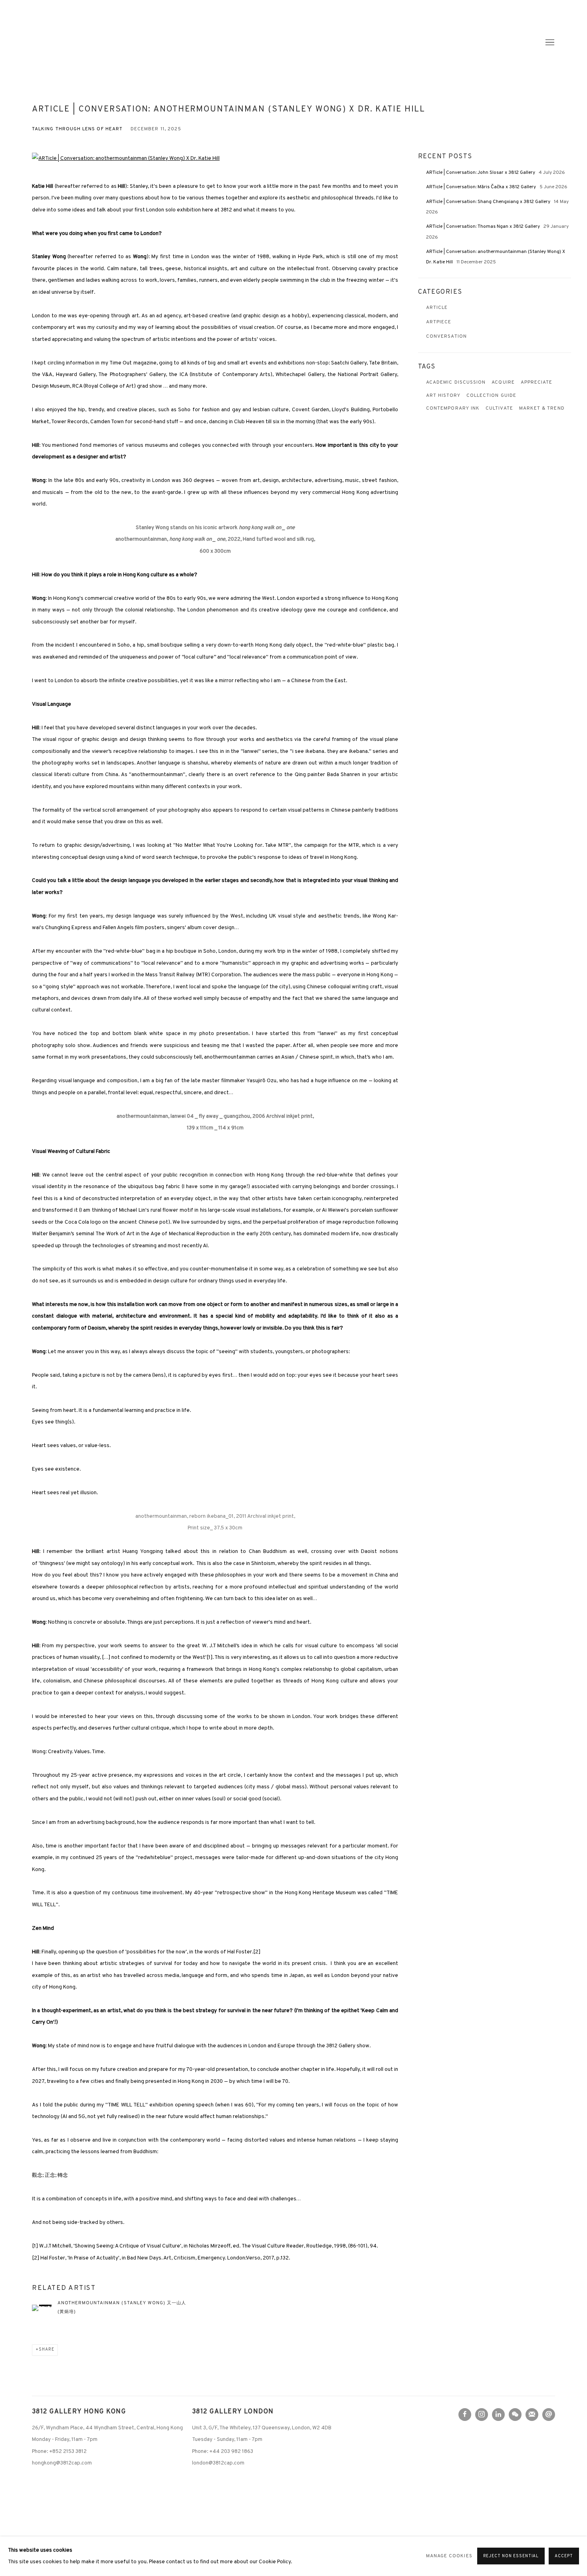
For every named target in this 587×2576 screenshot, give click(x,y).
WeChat (515, 2415)
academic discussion (456, 383)
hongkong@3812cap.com (62, 2463)
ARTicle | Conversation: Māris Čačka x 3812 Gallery (482, 187)
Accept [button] (564, 2557)
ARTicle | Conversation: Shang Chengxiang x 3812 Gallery (489, 202)
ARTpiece (439, 322)
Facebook (465, 2415)
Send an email (549, 2415)
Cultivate (499, 409)
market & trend (542, 409)
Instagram (482, 2415)
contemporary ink (453, 409)
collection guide (491, 396)
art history (443, 396)
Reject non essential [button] (511, 2557)
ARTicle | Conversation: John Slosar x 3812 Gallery (481, 173)
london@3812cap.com (218, 2463)
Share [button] (47, 2350)
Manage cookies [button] (449, 2556)
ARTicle (437, 308)
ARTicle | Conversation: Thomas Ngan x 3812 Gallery (484, 227)
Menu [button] (549, 43)
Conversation (446, 337)
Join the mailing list (532, 2415)
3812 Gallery (64, 43)
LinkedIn (498, 2415)
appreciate (537, 383)
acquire (503, 383)
